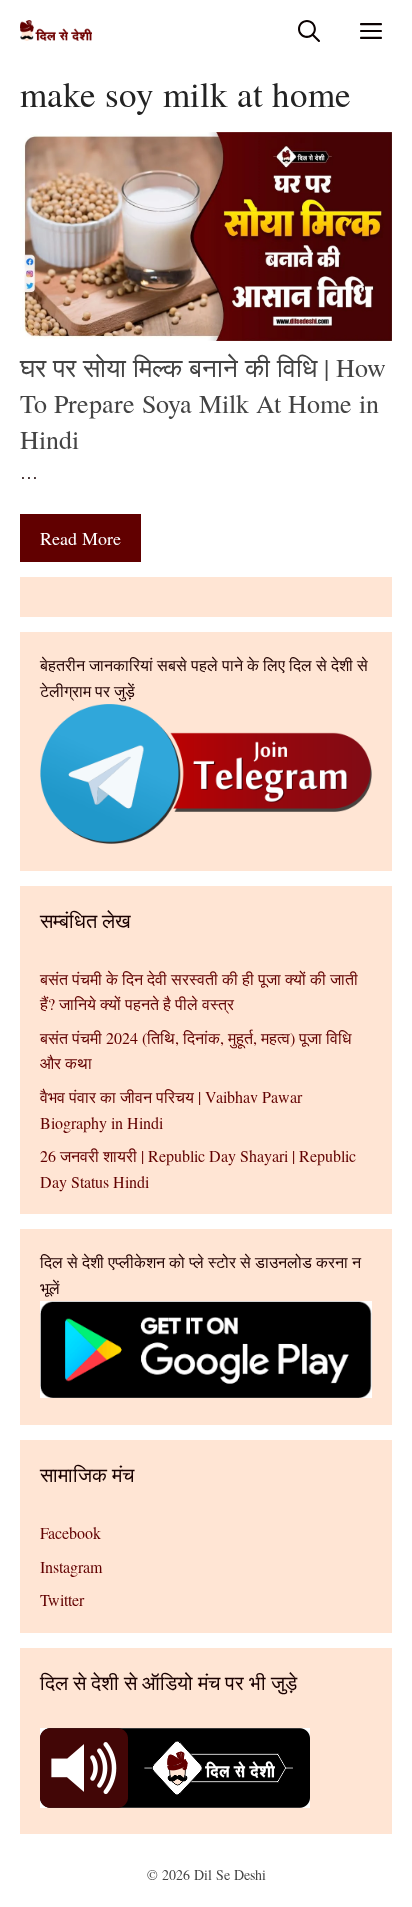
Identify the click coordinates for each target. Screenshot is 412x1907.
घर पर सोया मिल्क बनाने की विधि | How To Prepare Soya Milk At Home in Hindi (203, 403)
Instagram (71, 1566)
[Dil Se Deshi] (56, 30)
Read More (80, 538)
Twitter (62, 1599)
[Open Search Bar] (309, 30)
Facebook (70, 1532)
